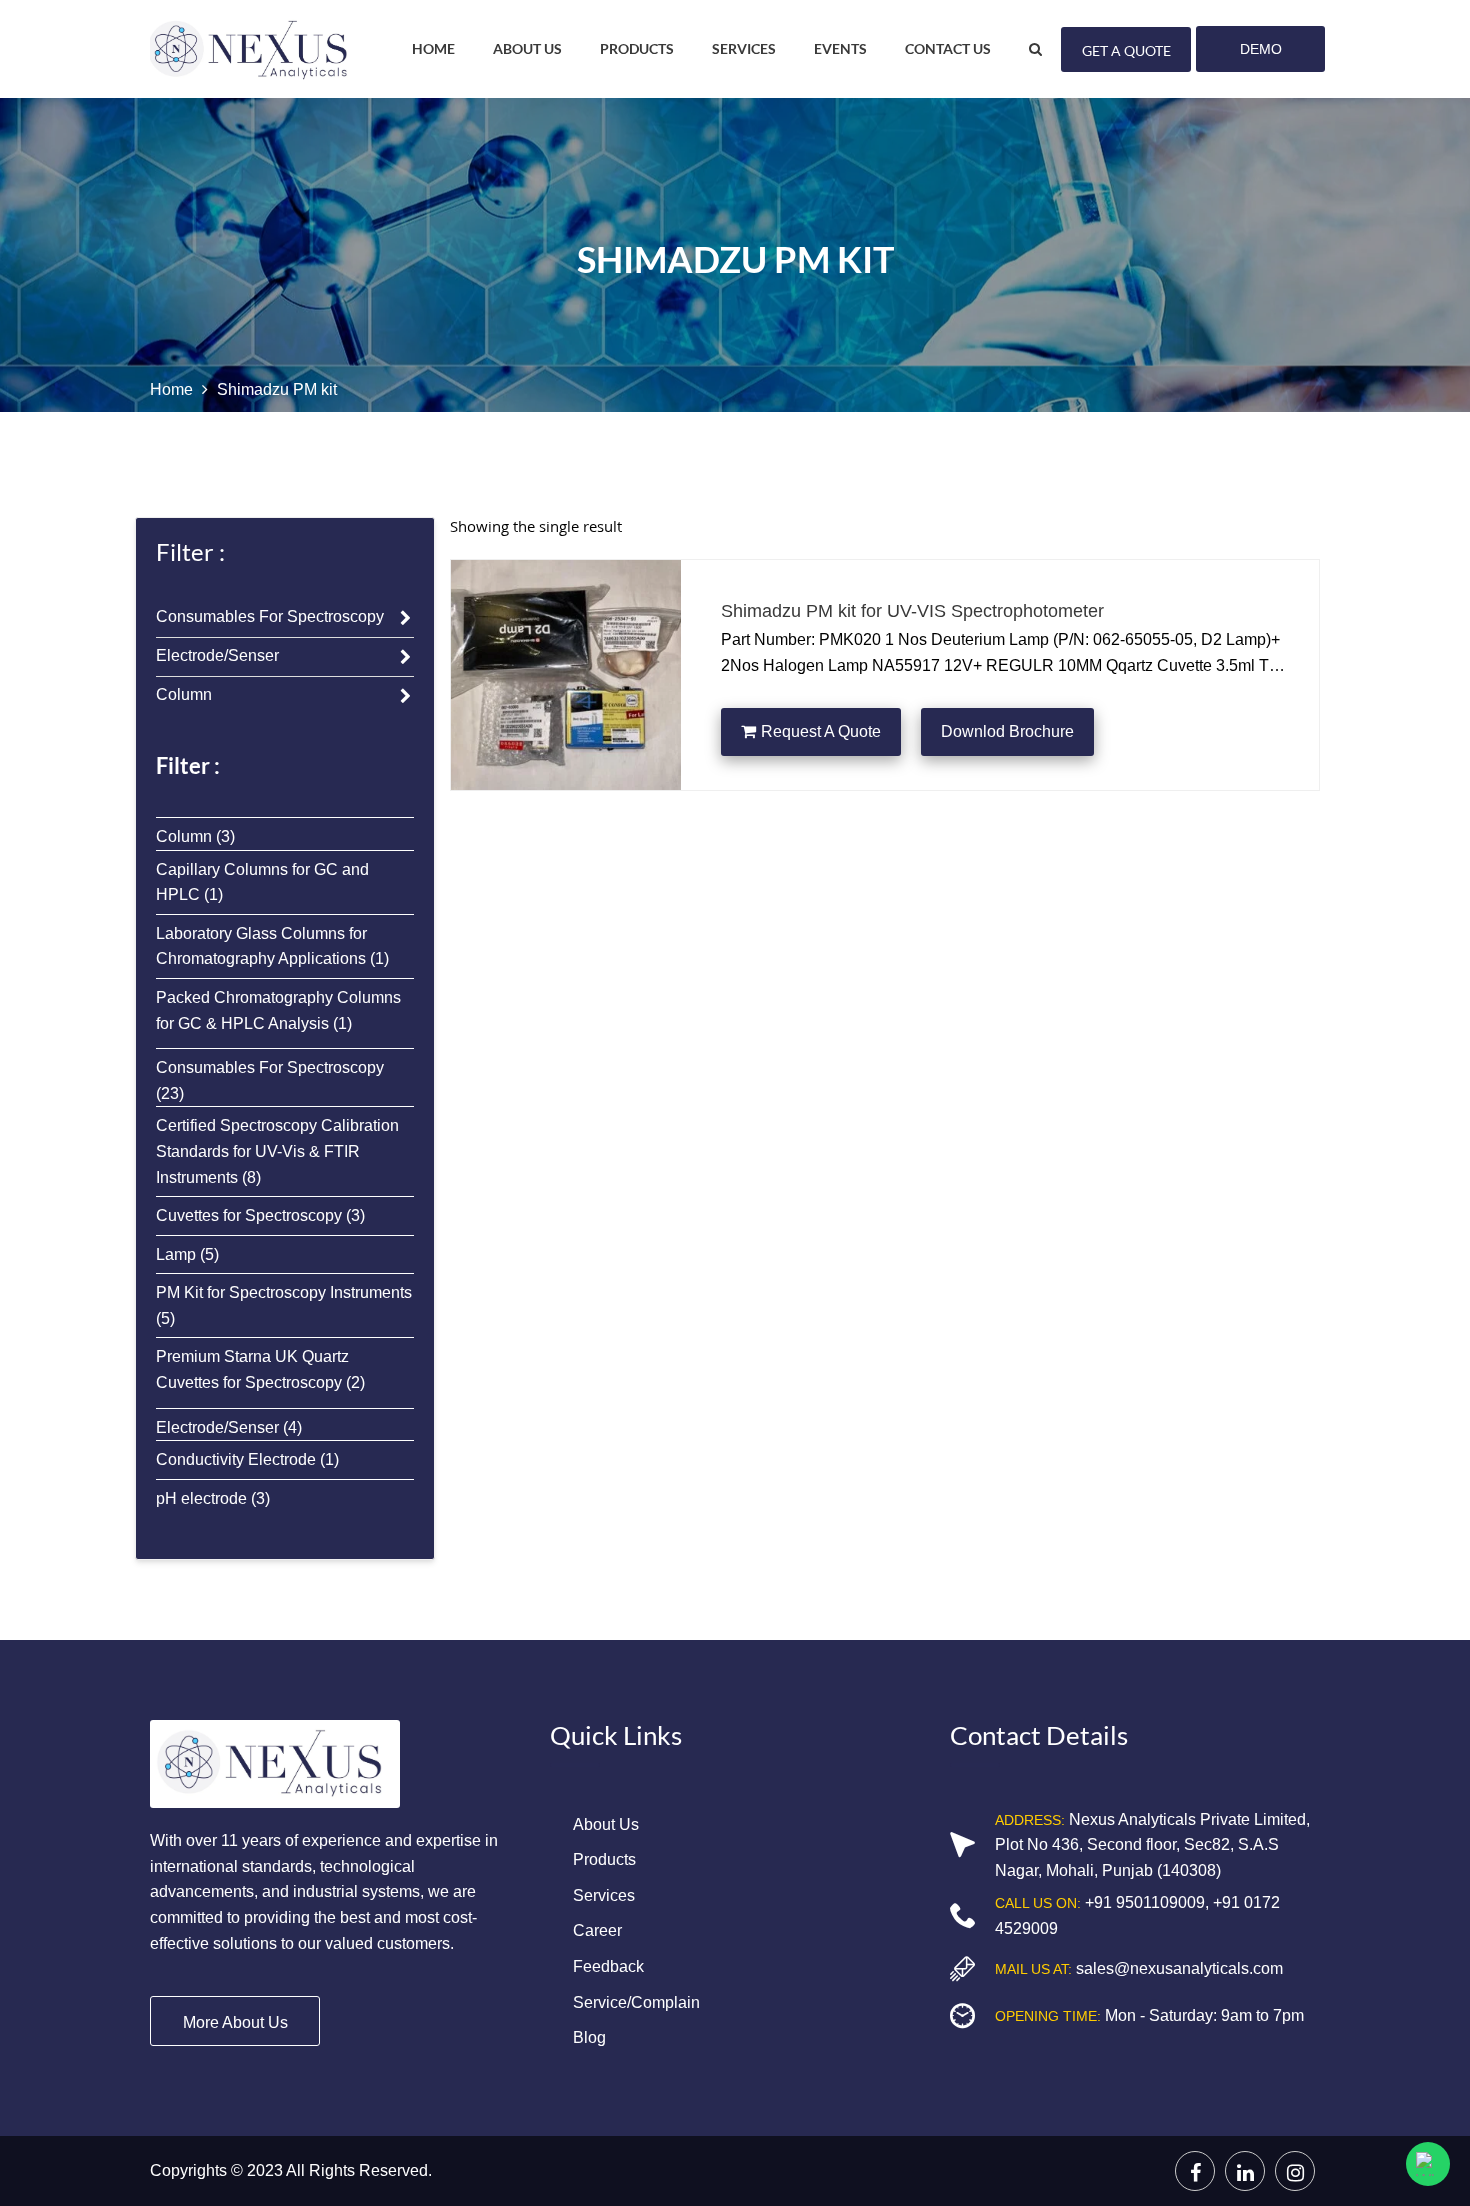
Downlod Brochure (1007, 731)
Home (433, 48)
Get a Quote (1126, 50)
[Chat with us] (1428, 2164)
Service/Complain (636, 2002)
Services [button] (744, 48)
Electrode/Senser (217, 655)
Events (840, 48)
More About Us (235, 2022)
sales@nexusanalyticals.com (1177, 1968)
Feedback (608, 1966)
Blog (589, 2037)
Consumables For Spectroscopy (270, 616)
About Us (527, 48)
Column (184, 694)
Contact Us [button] (948, 48)
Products (604, 1859)
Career (597, 1930)
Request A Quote (821, 731)
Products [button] (637, 48)
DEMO (1261, 49)
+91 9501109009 (1143, 1902)
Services (604, 1895)
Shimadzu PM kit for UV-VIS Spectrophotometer (912, 611)
